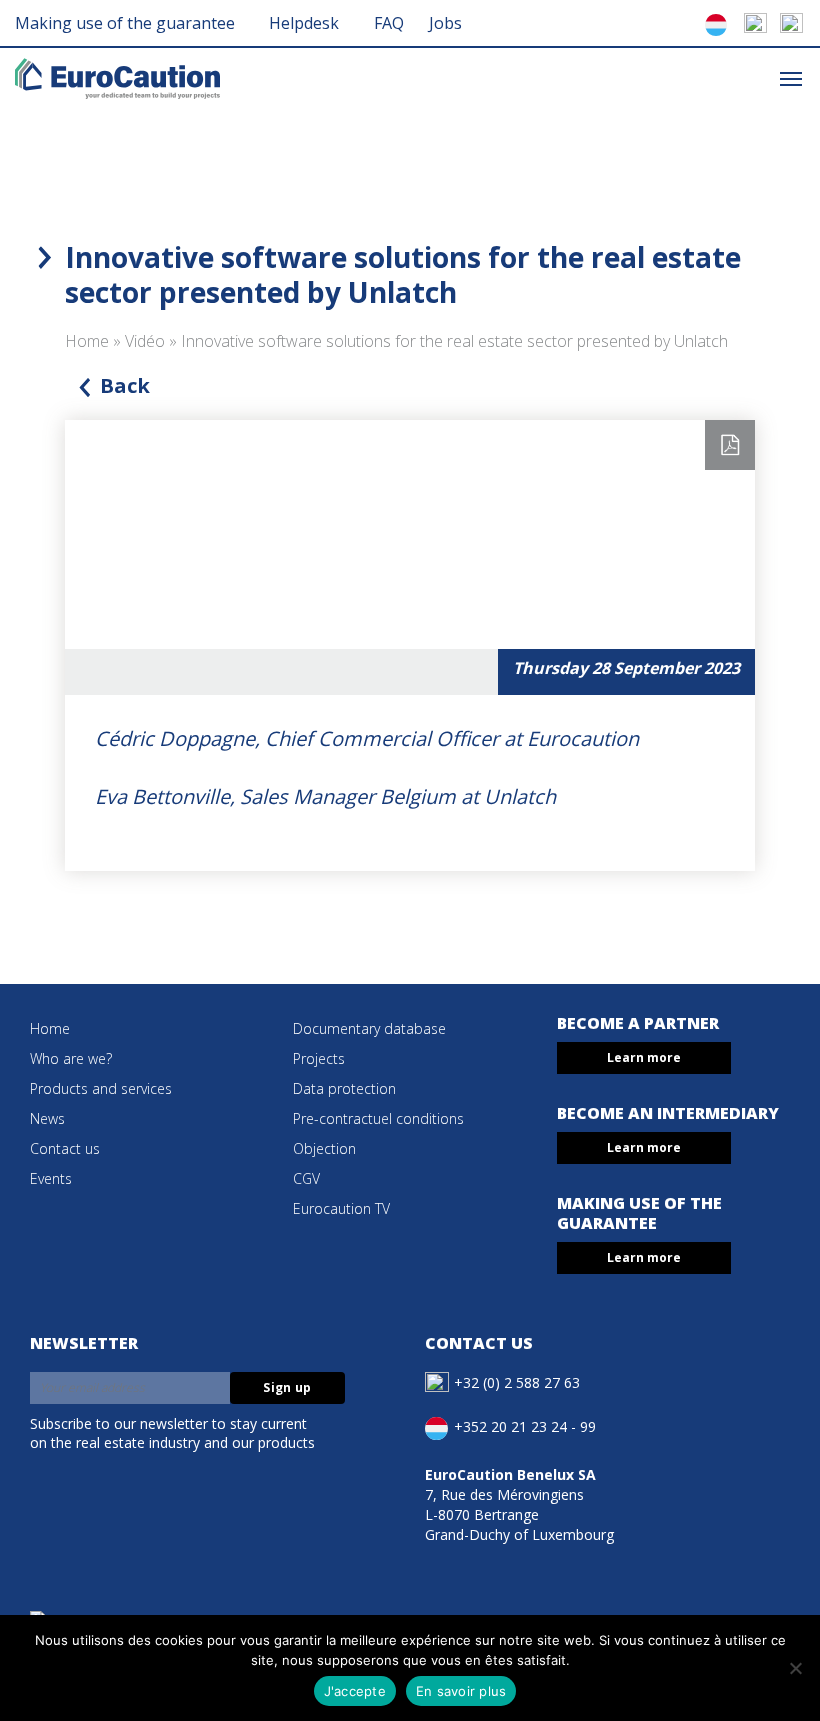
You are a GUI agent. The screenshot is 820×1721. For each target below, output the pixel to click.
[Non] (795, 1668)
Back (125, 385)
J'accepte (355, 1691)
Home (87, 341)
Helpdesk (304, 23)
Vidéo (145, 341)
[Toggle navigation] (791, 77)
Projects (319, 1058)
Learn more (644, 1057)
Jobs (445, 23)
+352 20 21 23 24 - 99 (525, 1425)
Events (51, 1178)
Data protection (344, 1088)
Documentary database (369, 1028)
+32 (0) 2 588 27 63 (517, 1381)
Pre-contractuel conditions (378, 1118)
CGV (306, 1178)
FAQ (389, 23)
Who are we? (71, 1058)
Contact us (65, 1148)
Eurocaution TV (341, 1208)
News (47, 1118)
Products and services (101, 1088)
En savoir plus (461, 1691)
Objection (324, 1148)
